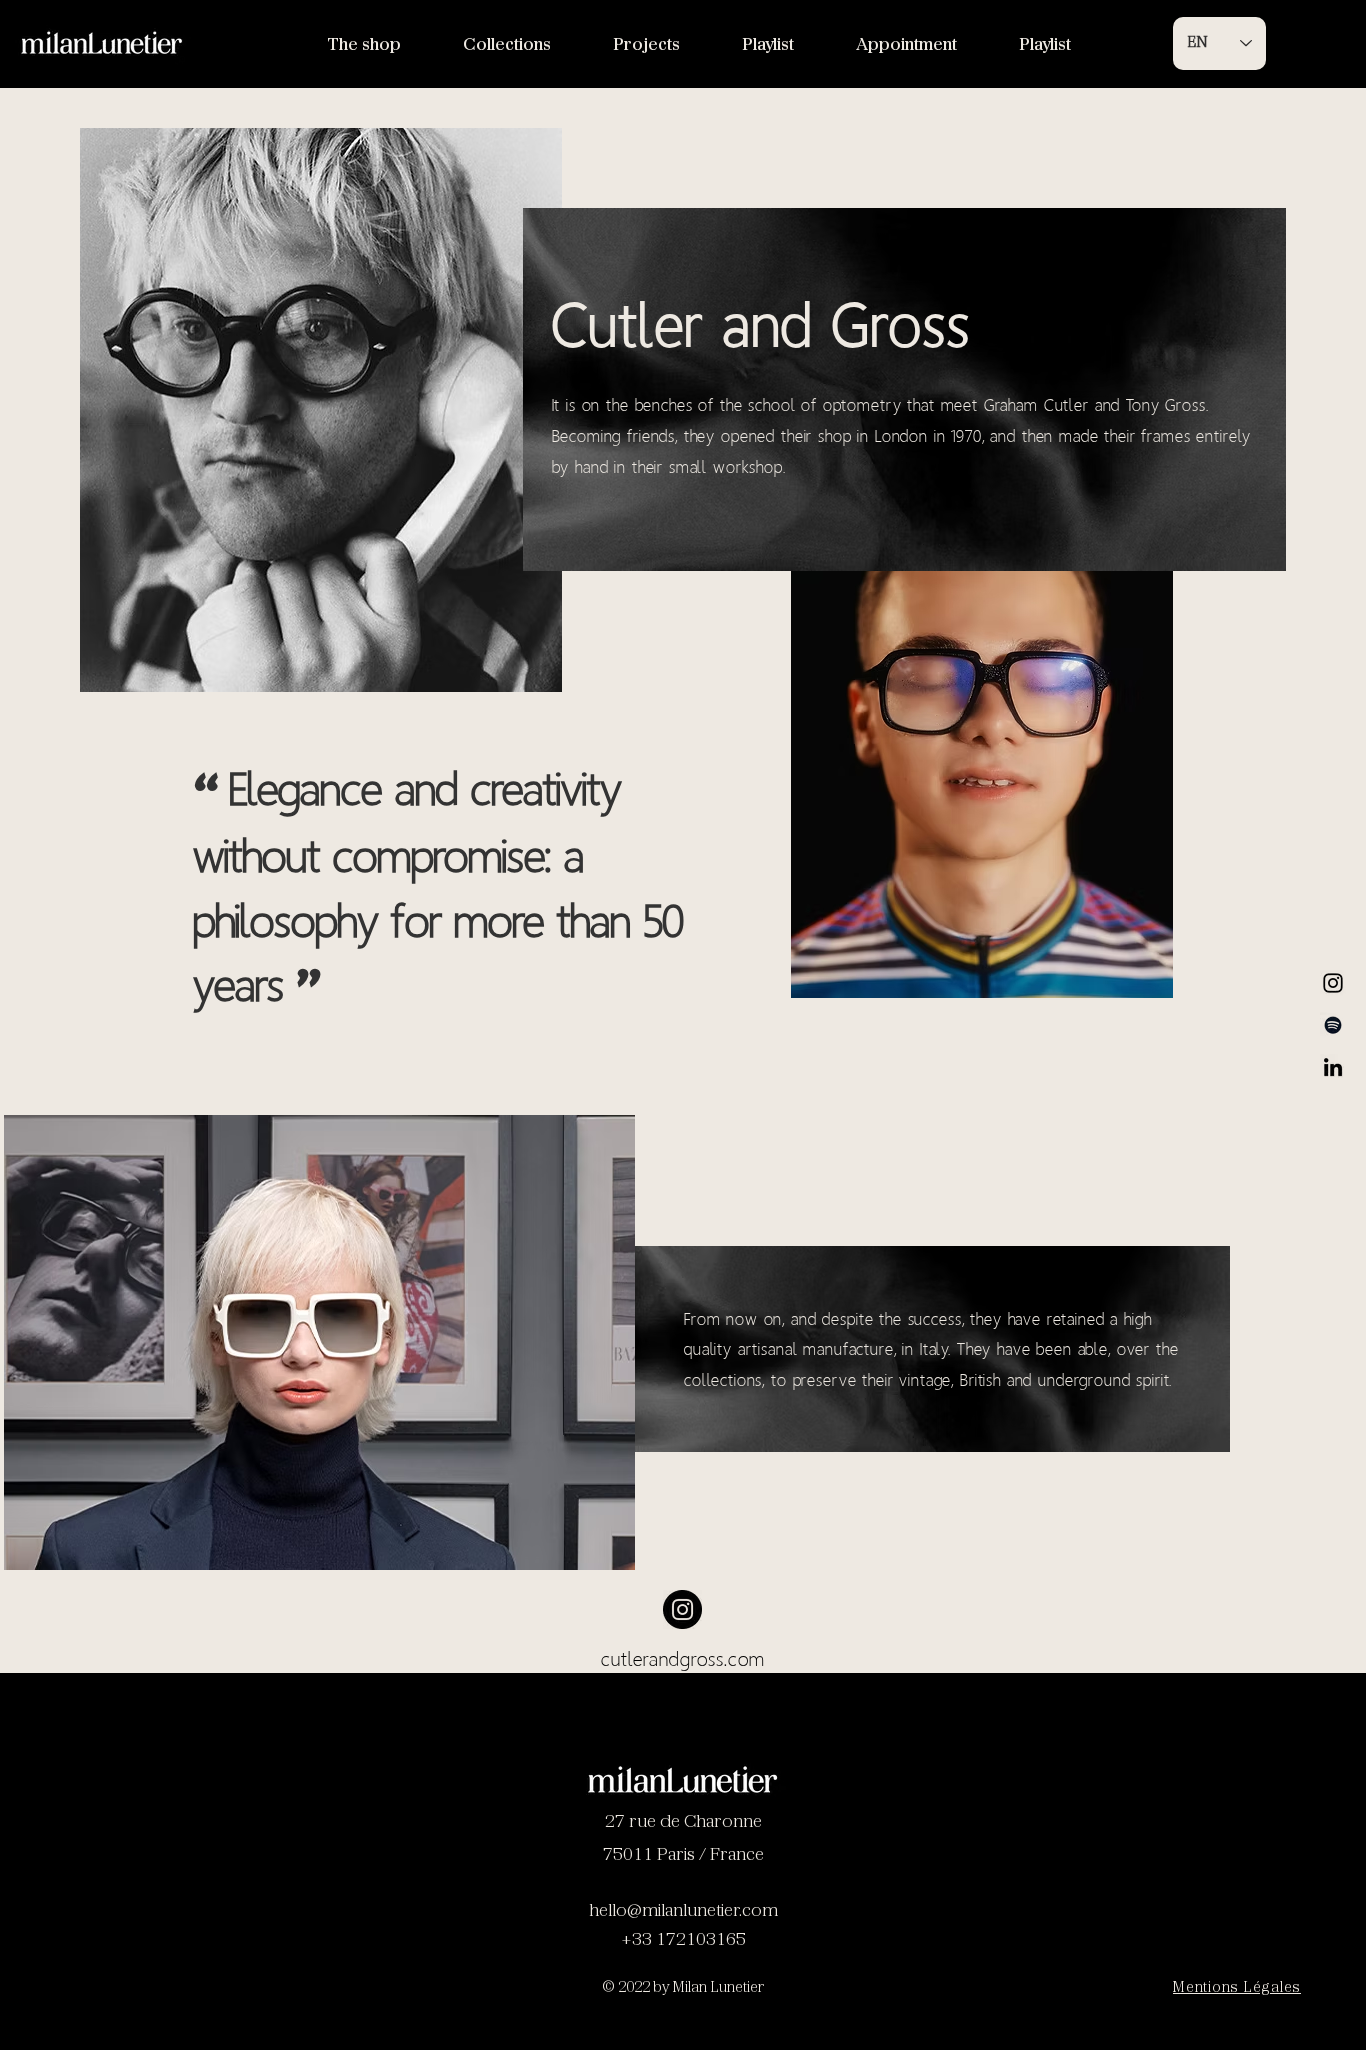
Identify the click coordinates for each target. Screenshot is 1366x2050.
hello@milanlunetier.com (683, 1912)
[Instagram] (1333, 983)
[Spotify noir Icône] (1333, 1025)
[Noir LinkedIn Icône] (1333, 1067)
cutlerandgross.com (683, 1659)
